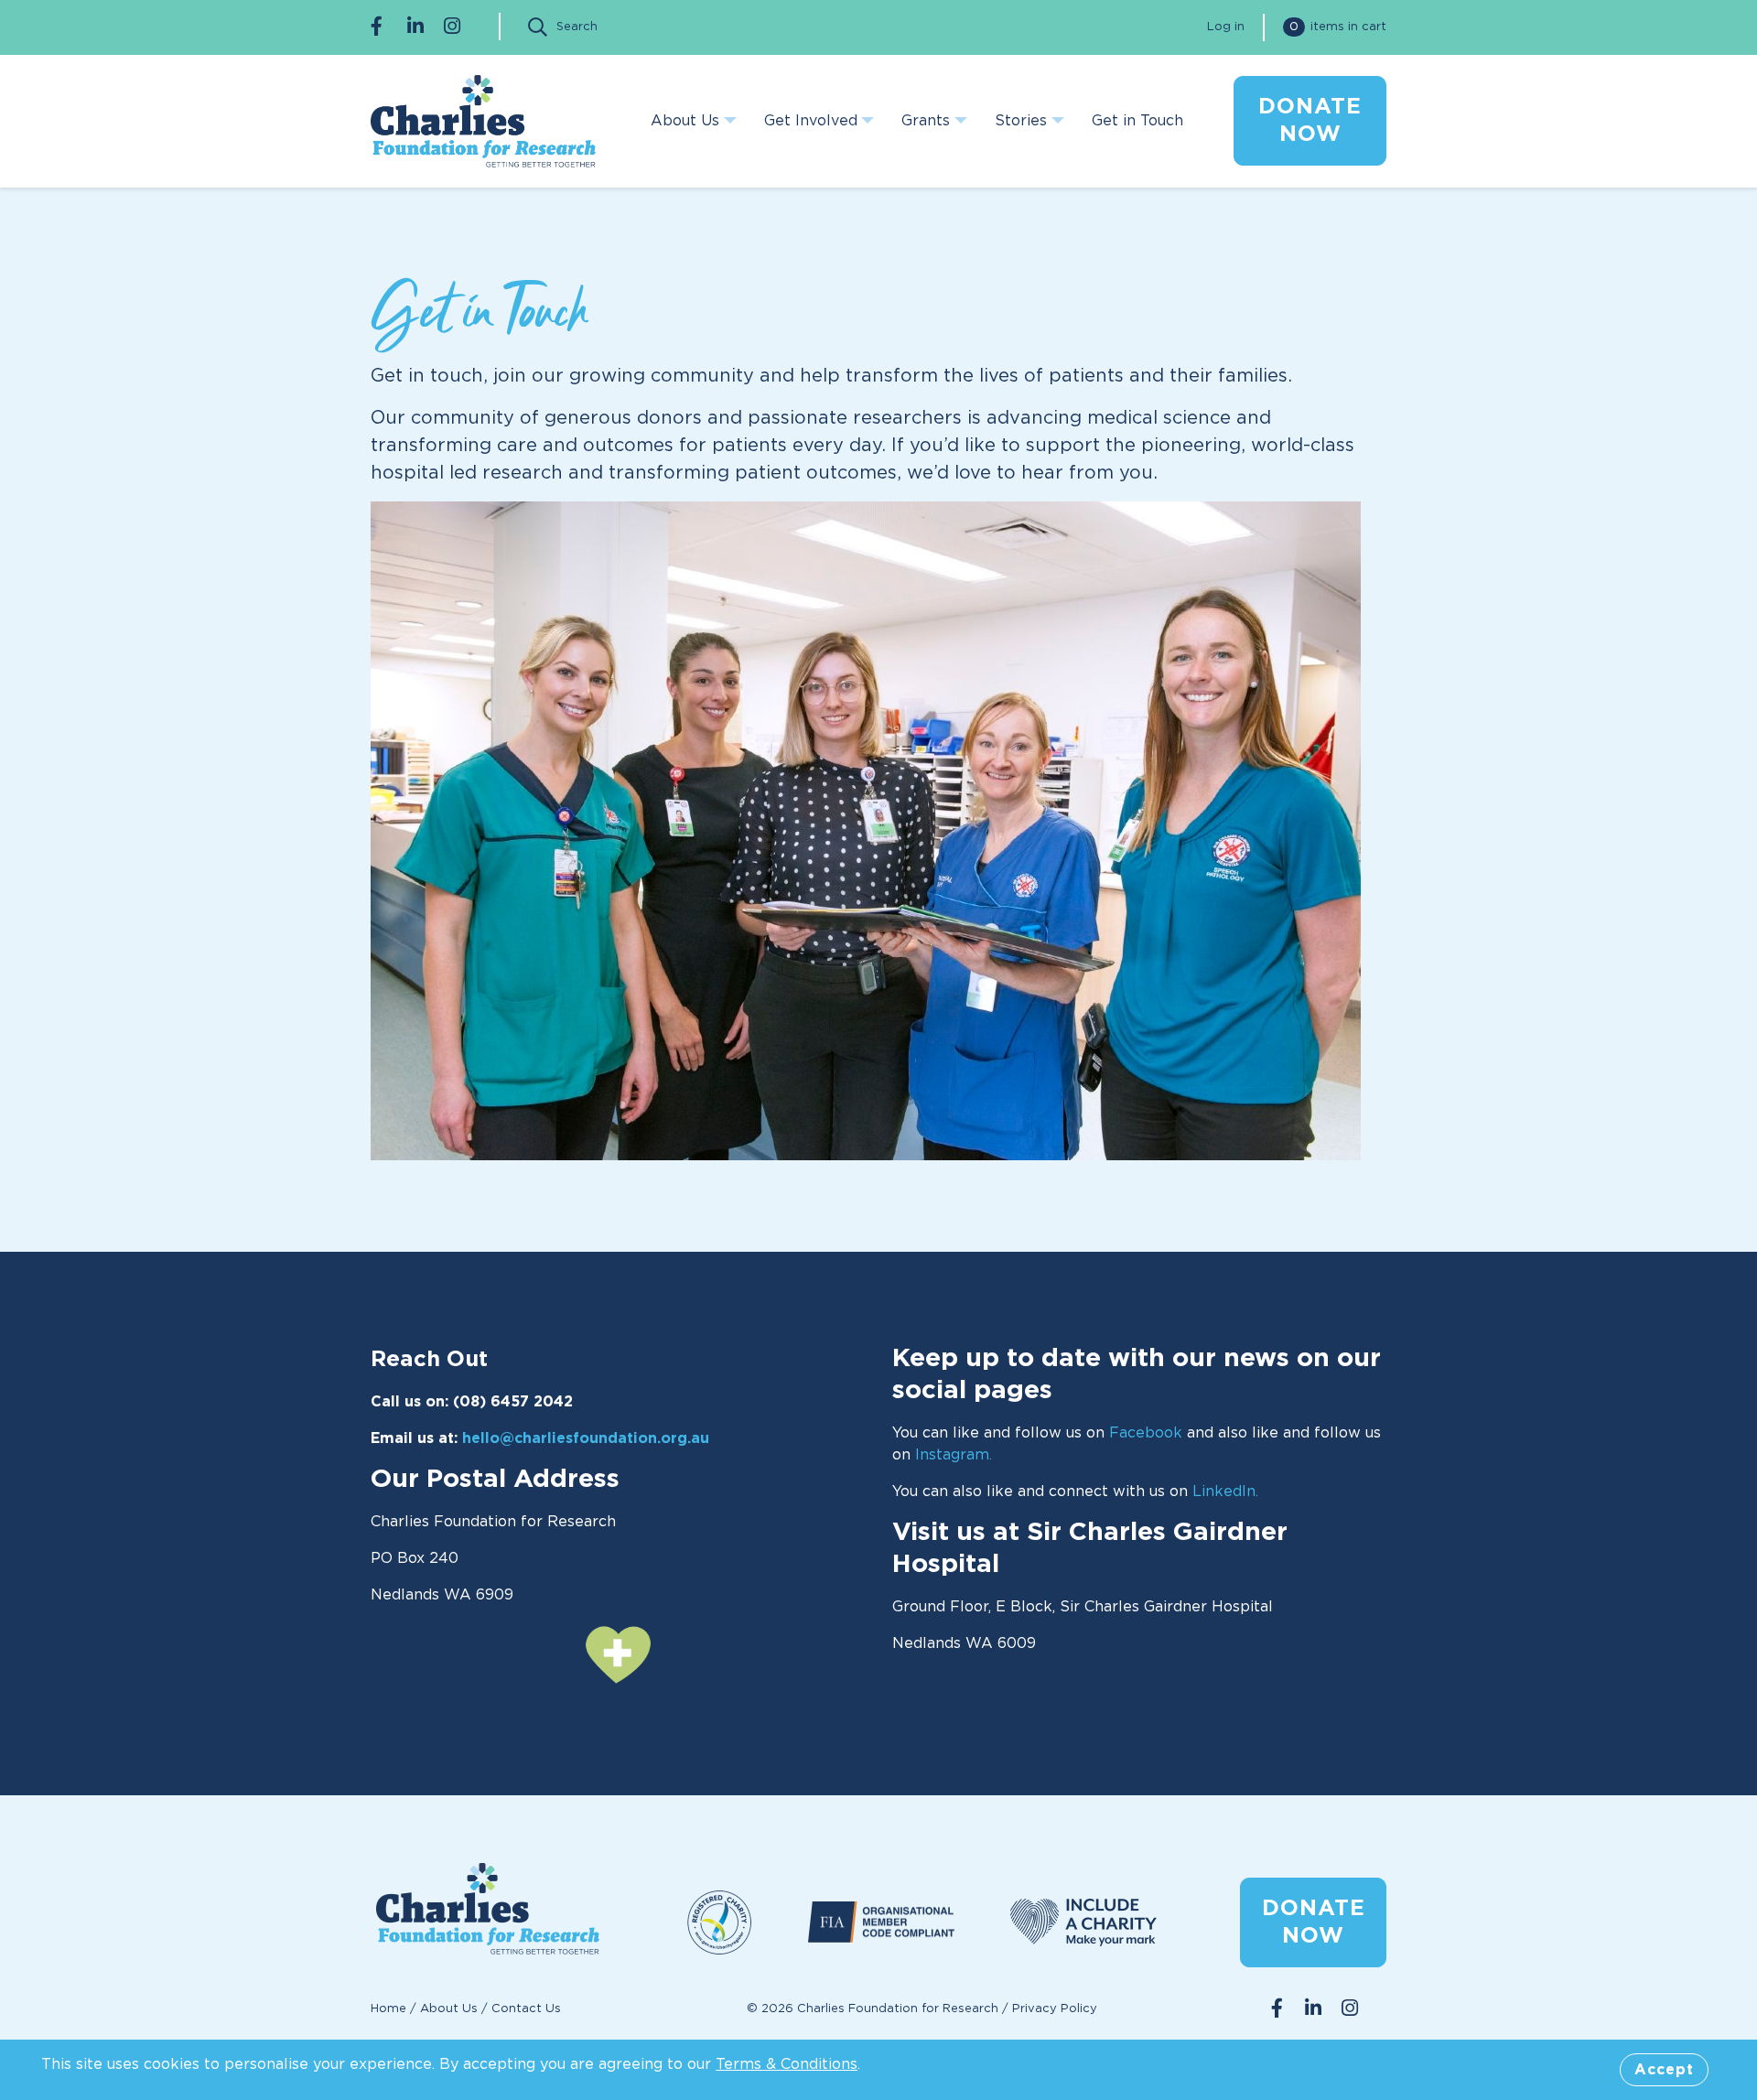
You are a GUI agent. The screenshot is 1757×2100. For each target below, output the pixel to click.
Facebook (1146, 1433)
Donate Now (1314, 1922)
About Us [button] (685, 121)
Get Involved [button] (811, 121)
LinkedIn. (1225, 1492)
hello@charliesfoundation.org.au (588, 1438)
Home (388, 2009)
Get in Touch (1137, 121)
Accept (1664, 2070)
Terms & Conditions (787, 2064)
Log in (1226, 27)
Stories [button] (1021, 121)
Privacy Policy (1055, 2009)
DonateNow (1310, 121)
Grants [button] (926, 121)
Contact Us (526, 2009)
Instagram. (954, 1455)
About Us (449, 2009)
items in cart (1338, 27)
